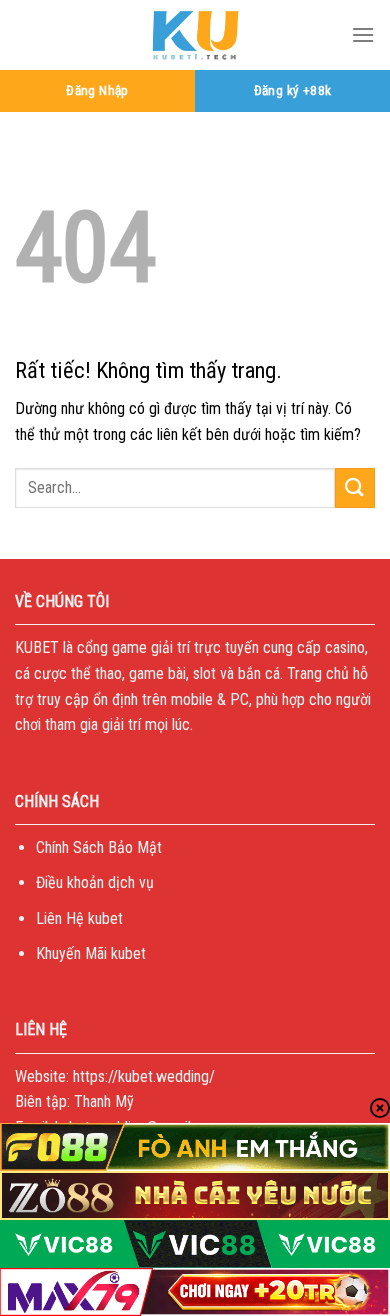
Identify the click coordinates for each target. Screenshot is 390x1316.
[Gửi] (355, 487)
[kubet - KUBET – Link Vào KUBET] (195, 35)
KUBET (37, 647)
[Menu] (363, 34)
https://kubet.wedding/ (144, 1076)
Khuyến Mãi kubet (91, 953)
